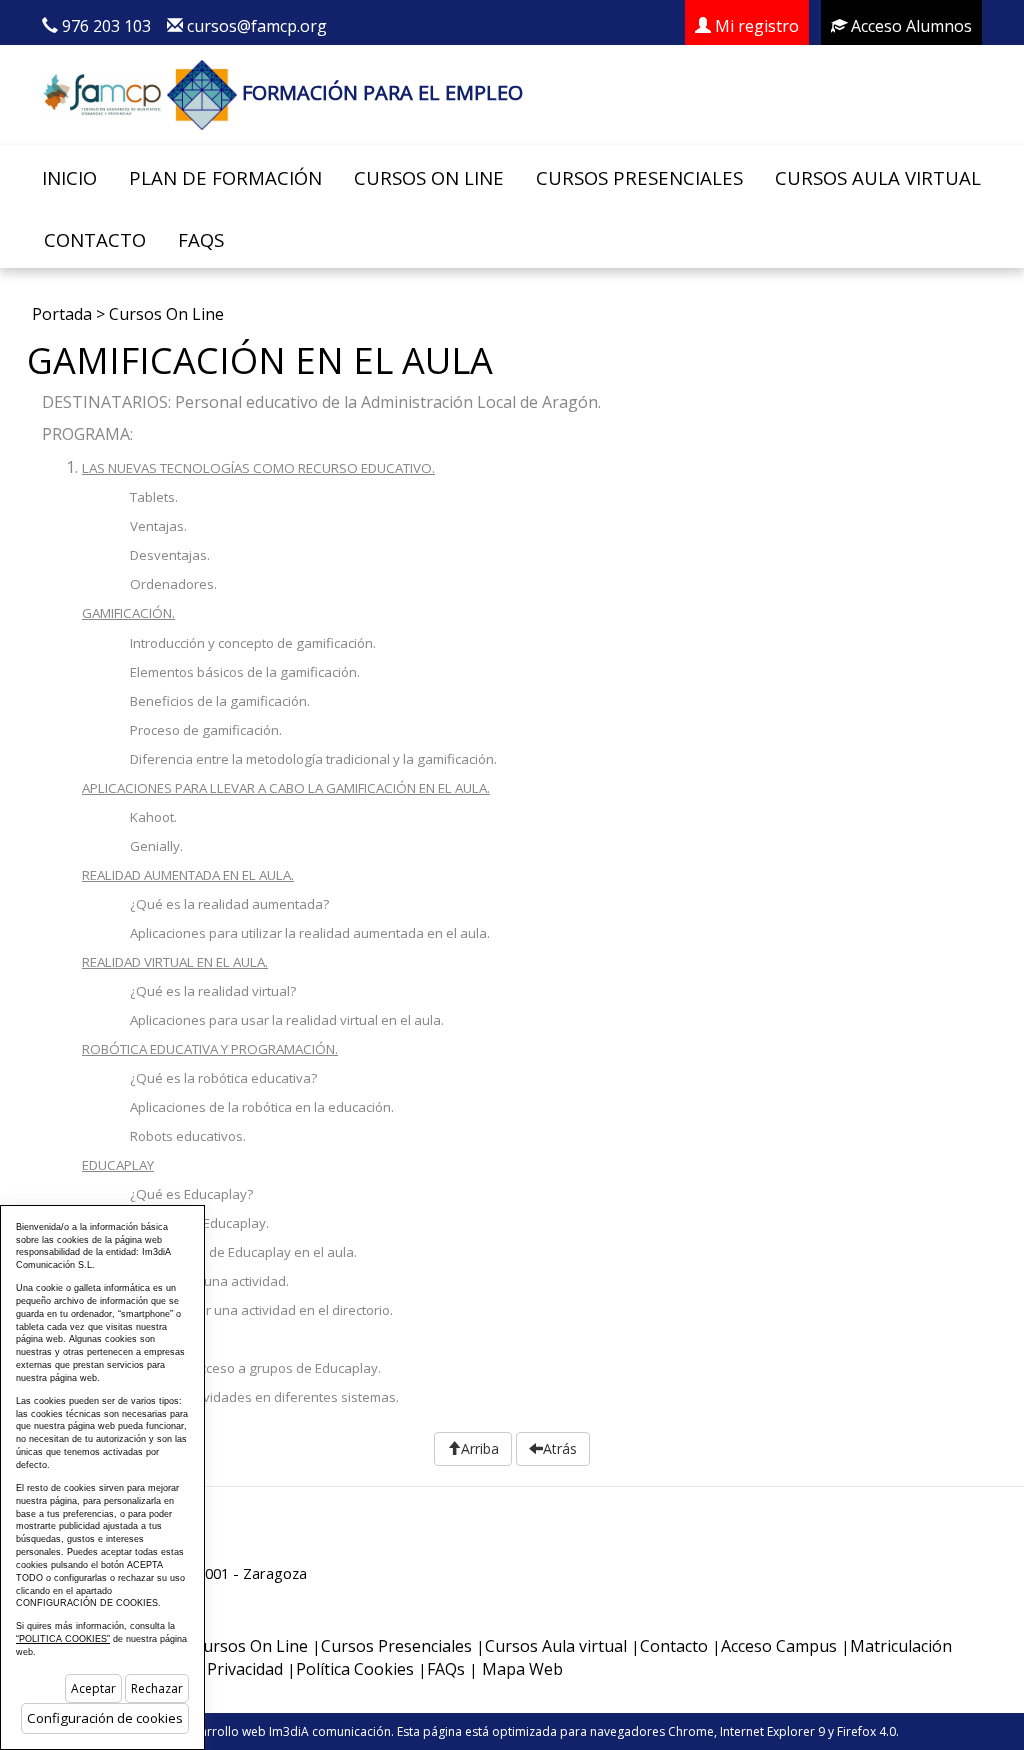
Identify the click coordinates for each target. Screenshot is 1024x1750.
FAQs (201, 239)
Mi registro (755, 26)
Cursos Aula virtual (878, 177)
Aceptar (93, 1688)
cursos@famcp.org (257, 26)
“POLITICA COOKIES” (63, 1639)
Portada (62, 314)
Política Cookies (355, 1669)
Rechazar (157, 1688)
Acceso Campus (779, 1646)
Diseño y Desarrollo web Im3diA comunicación (258, 1731)
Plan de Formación (225, 177)
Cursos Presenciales (639, 177)
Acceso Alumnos (909, 26)
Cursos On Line (429, 177)
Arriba (480, 1448)
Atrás (560, 1448)
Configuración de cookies (105, 1718)
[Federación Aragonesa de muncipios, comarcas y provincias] (102, 92)
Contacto (95, 239)
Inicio (69, 177)
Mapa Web (522, 1669)
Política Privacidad (216, 1669)
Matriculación (901, 1646)
